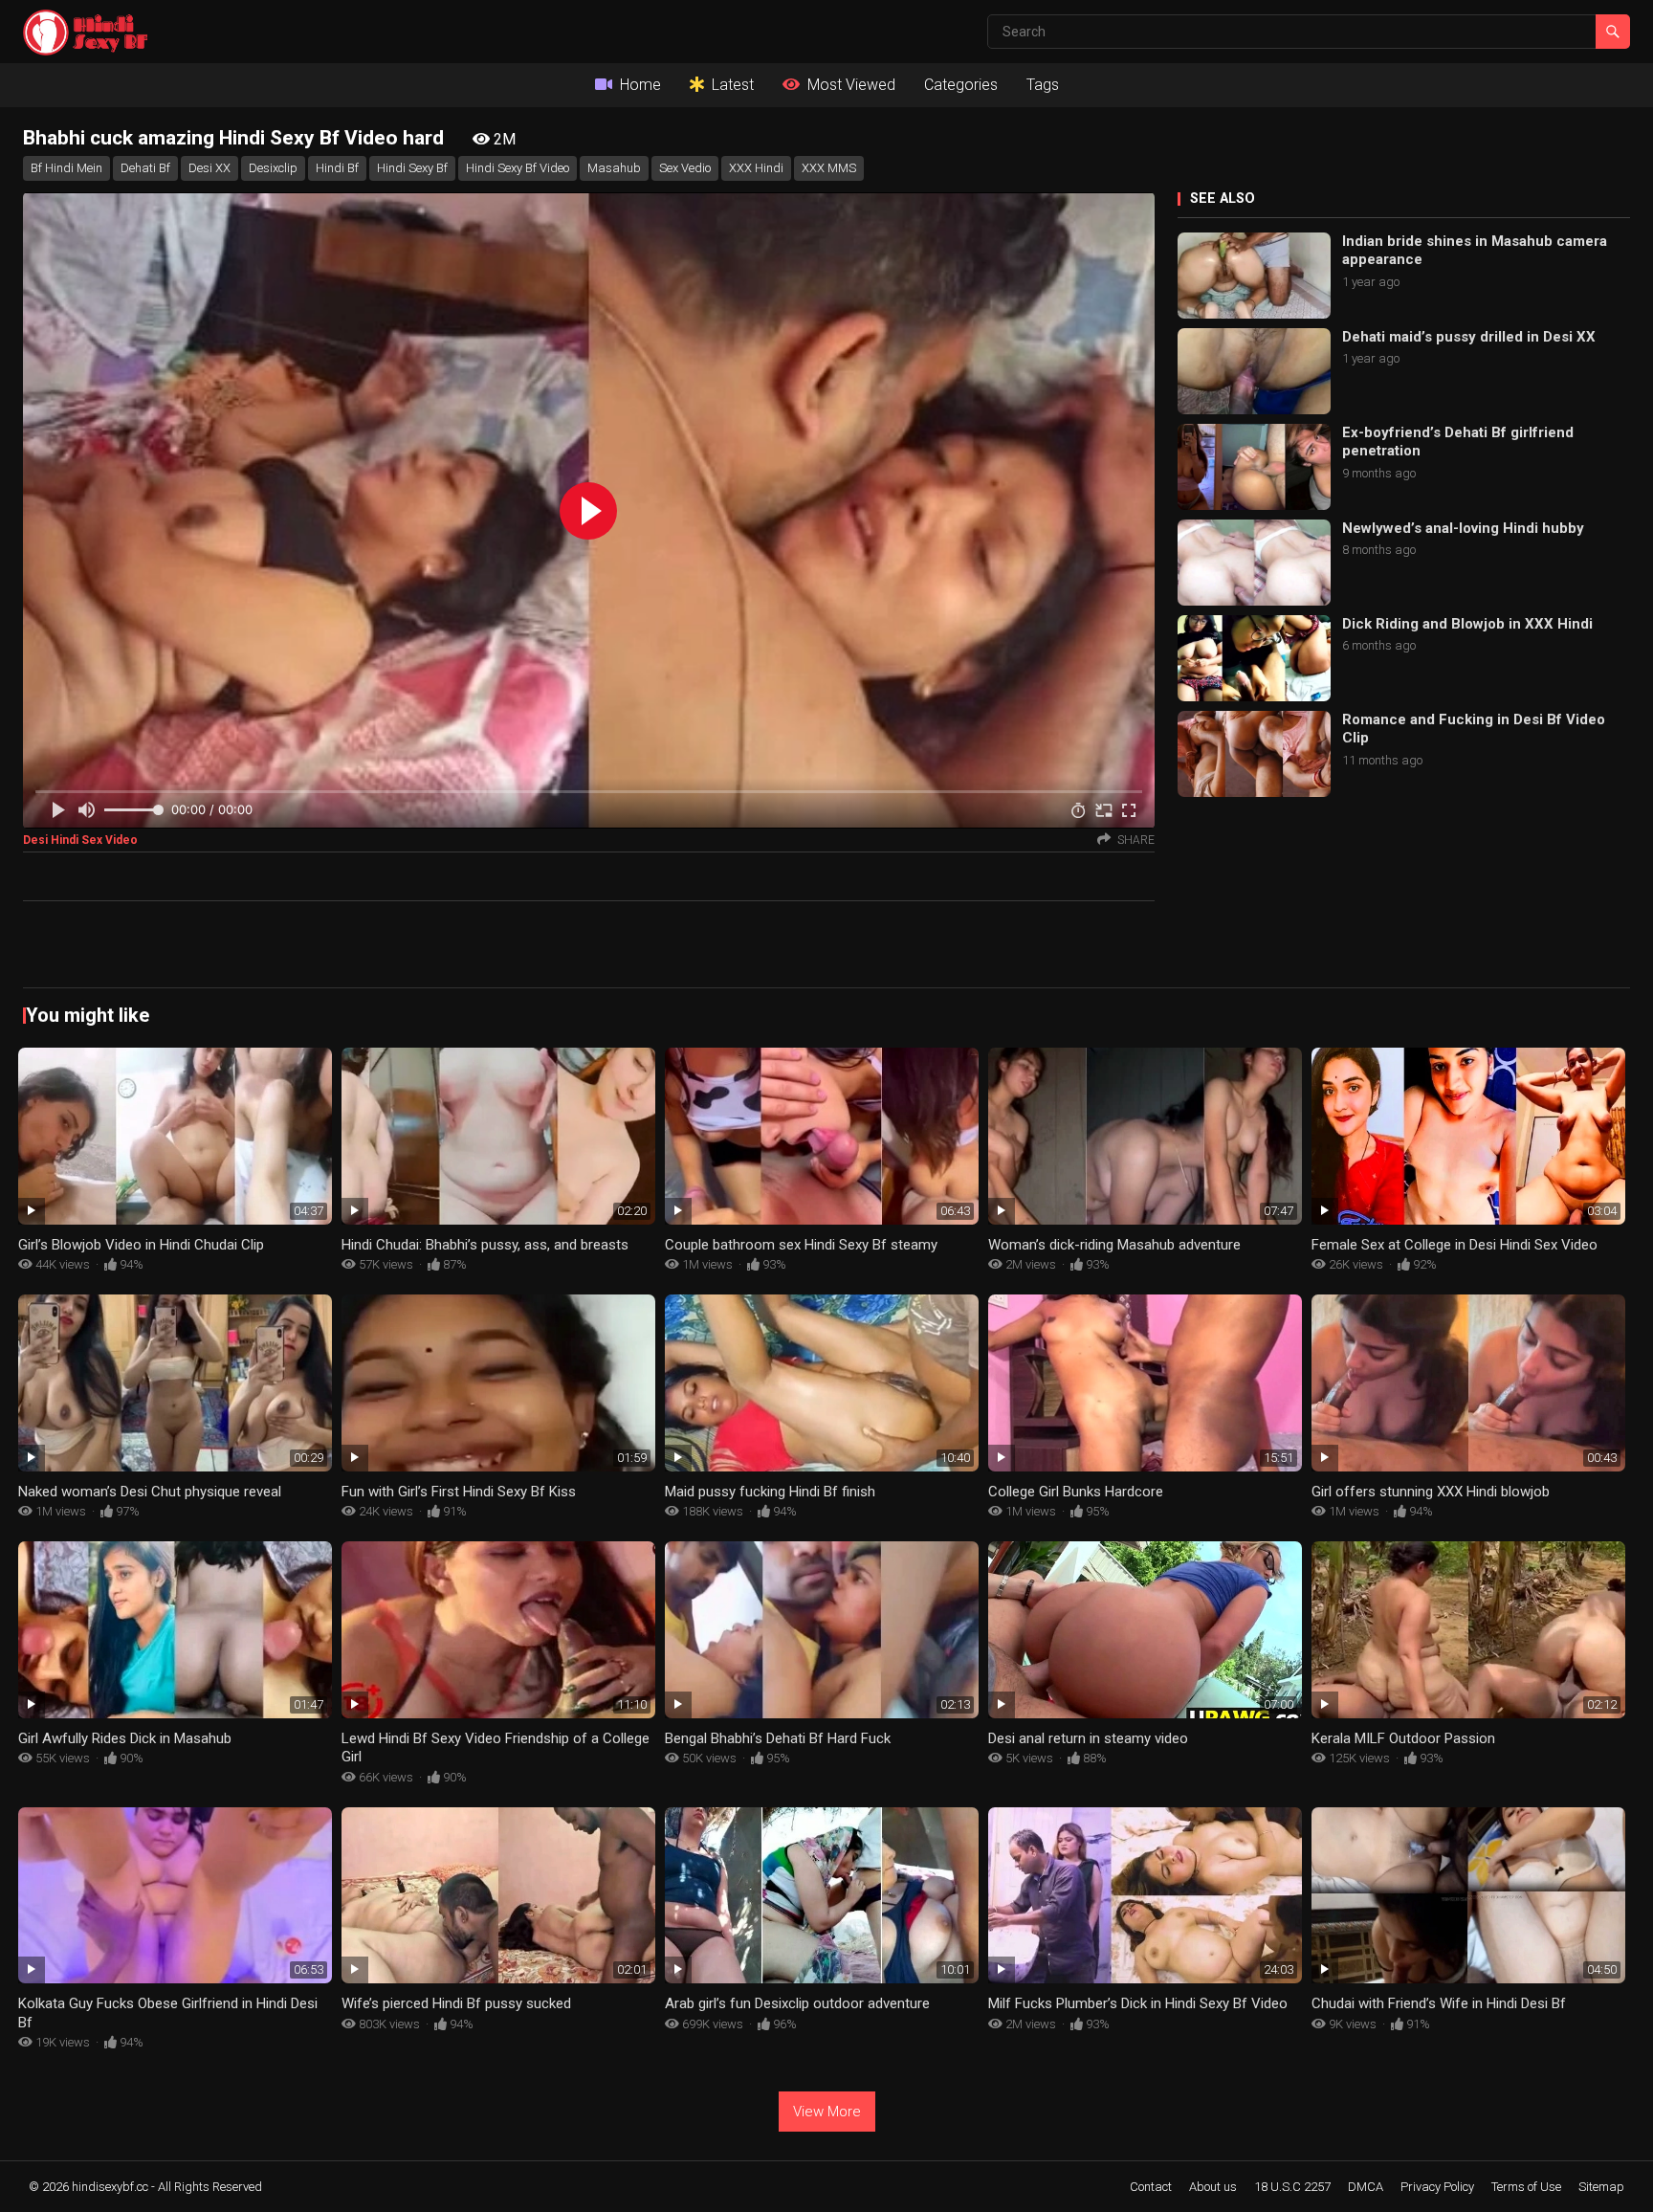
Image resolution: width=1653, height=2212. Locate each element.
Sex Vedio (685, 168)
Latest (733, 85)
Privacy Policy (1437, 2187)
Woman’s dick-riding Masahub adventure (1114, 1245)
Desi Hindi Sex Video (80, 840)
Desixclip (273, 168)
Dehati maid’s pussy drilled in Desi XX (1469, 337)
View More (827, 2112)
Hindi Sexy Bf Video (518, 168)
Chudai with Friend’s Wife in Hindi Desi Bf (1439, 2003)
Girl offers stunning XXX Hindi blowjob (1431, 1492)
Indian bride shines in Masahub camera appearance (1475, 251)
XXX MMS (829, 168)
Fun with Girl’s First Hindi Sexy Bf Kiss (459, 1492)
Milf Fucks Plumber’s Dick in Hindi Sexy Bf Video (1138, 2003)
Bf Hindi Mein (66, 168)
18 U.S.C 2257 (1292, 2187)
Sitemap (1601, 2187)
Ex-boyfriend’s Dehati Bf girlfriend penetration (1458, 442)
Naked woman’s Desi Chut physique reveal (150, 1492)
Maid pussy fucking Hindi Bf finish (770, 1492)
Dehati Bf (145, 168)
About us (1213, 2187)
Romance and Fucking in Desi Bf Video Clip (1474, 729)
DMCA (1366, 2187)
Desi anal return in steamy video (1088, 1738)
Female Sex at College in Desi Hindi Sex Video (1455, 1245)
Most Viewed (851, 85)
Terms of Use (1526, 2187)
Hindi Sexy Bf (412, 168)
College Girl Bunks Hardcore (1076, 1492)
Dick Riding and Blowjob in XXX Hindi (1467, 624)
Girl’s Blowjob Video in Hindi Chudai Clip (141, 1245)
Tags (1043, 85)
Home (640, 85)
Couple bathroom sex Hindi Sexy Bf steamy (801, 1245)
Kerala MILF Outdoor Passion (1403, 1738)
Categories (961, 85)
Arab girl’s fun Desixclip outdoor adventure (797, 2003)
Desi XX (209, 168)
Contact (1151, 2187)
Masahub (614, 168)
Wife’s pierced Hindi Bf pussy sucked (456, 2003)
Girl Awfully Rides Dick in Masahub (125, 1738)
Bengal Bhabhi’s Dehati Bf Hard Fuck (778, 1738)
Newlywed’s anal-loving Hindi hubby (1463, 528)
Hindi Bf (337, 168)
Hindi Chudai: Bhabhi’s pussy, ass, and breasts (485, 1245)
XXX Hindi (756, 168)
